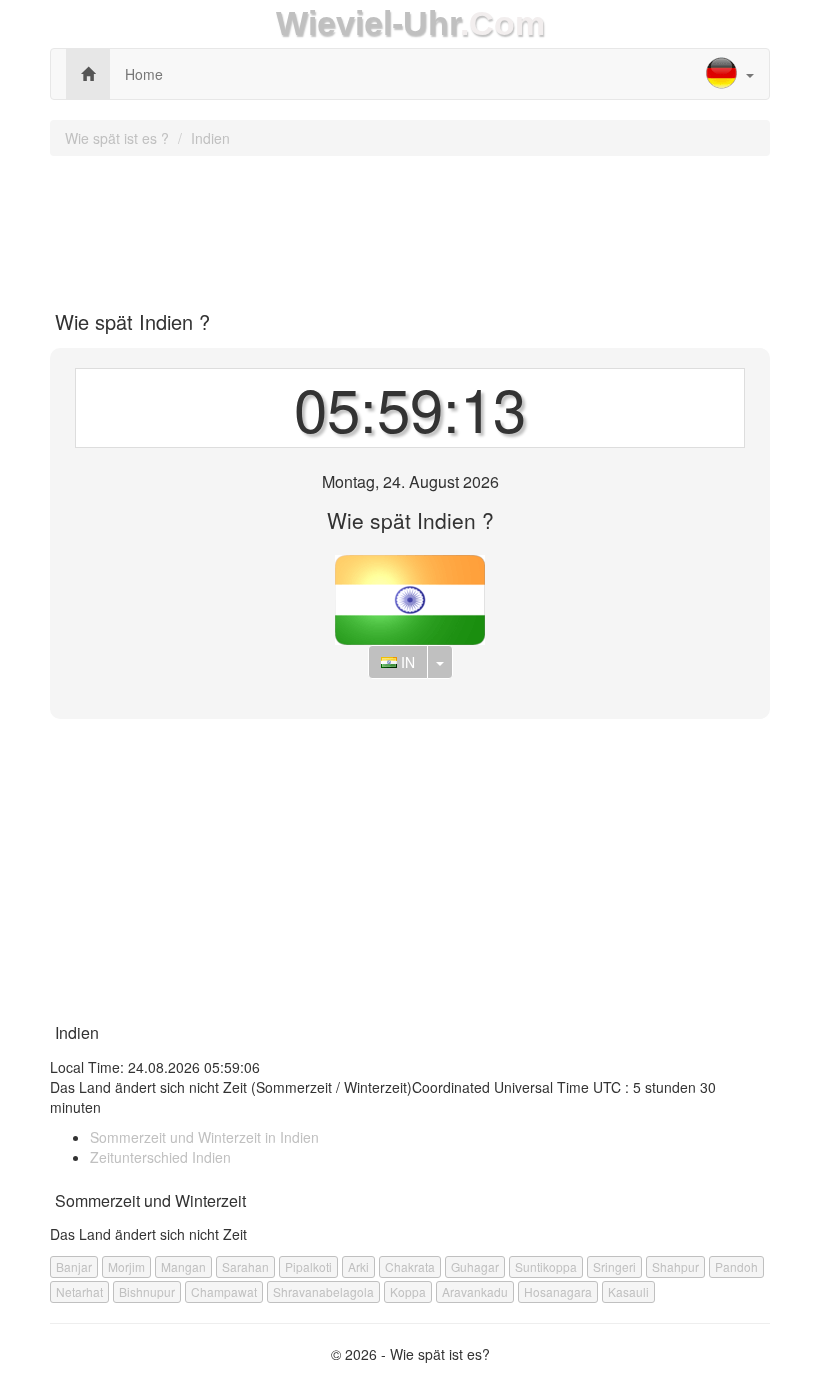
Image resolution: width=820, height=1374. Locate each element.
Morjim (126, 1266)
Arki (358, 1266)
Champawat (224, 1291)
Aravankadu (475, 1291)
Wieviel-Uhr (368, 23)
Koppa (408, 1291)
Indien (210, 138)
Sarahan (245, 1266)
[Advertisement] (410, 226)
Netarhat (79, 1291)
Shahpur (675, 1266)
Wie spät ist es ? (117, 138)
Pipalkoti (308, 1266)
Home (144, 74)
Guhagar (475, 1266)
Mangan (183, 1266)
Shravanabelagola (323, 1291)
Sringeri (614, 1266)
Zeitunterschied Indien (160, 1157)
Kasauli (628, 1291)
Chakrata (410, 1266)
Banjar (74, 1266)
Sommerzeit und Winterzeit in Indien (204, 1137)
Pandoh (736, 1266)
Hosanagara (558, 1291)
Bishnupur (147, 1291)
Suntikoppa (546, 1266)
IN (406, 662)
